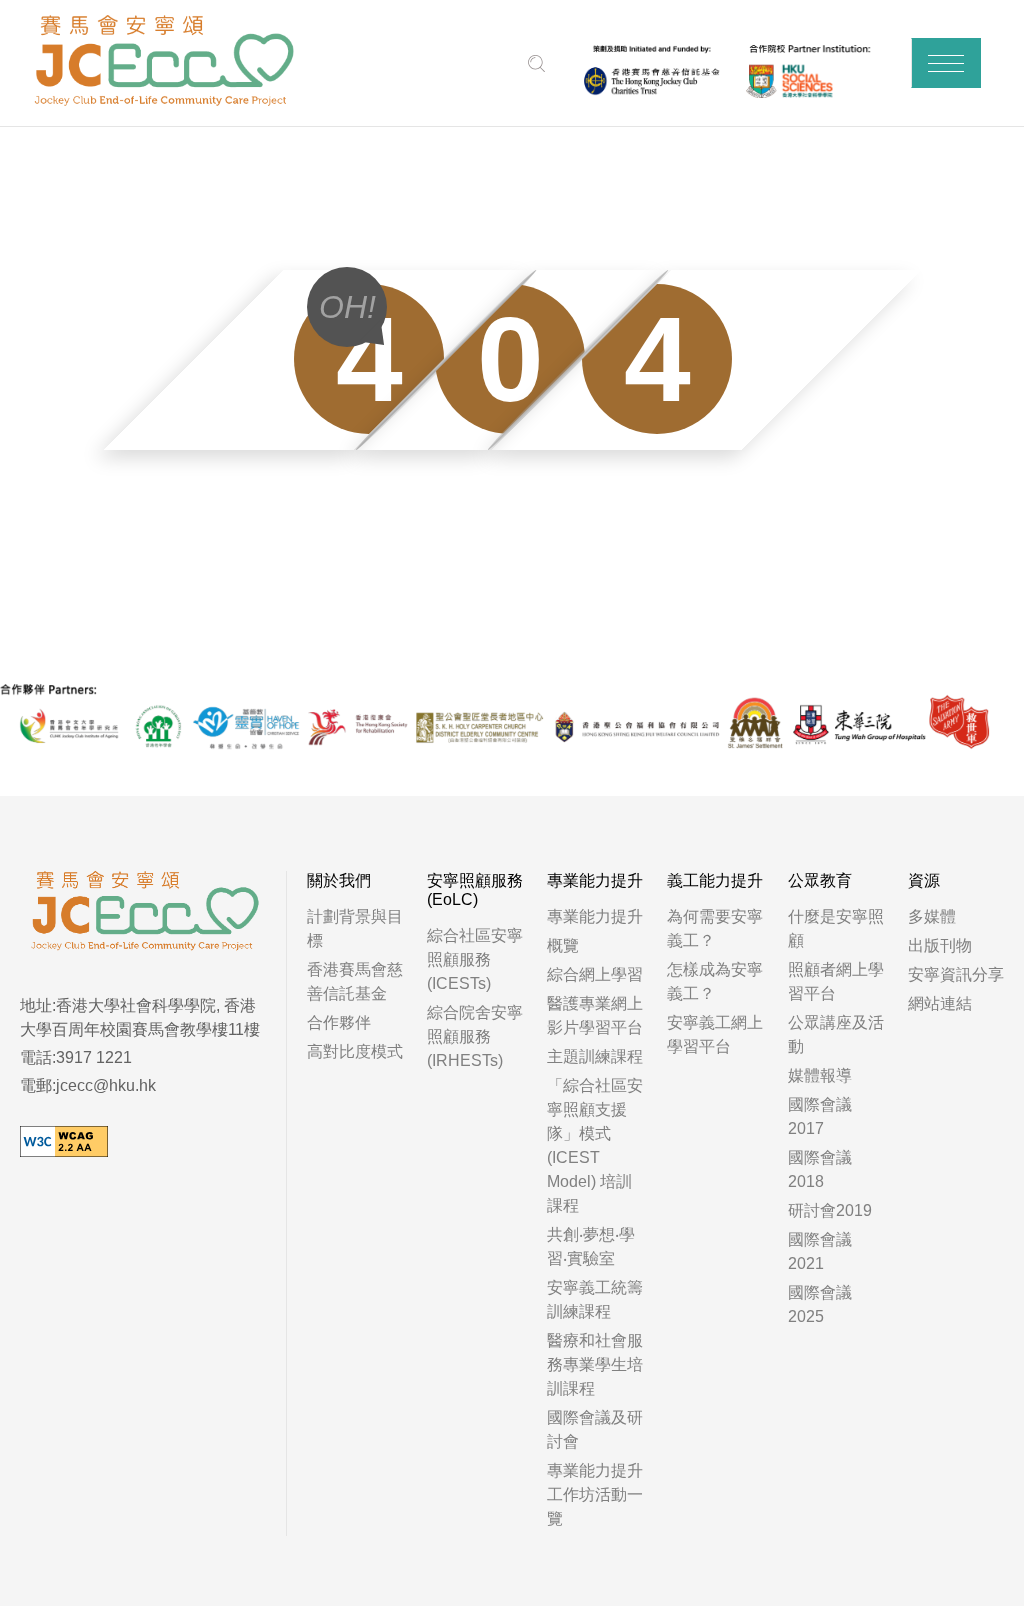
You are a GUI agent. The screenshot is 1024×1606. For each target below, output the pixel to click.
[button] (946, 63)
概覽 (563, 945)
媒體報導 (820, 1075)
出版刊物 (940, 945)
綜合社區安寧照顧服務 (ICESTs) (475, 959)
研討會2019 (830, 1210)
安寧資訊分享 (956, 974)
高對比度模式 (355, 1051)
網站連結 (940, 1003)
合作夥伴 (339, 1022)
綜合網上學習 (595, 974)
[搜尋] (537, 63)
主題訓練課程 (595, 1056)
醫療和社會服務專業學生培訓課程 (595, 1364)
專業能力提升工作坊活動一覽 (595, 1494)
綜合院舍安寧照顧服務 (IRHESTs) (475, 1036)
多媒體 (932, 916)
